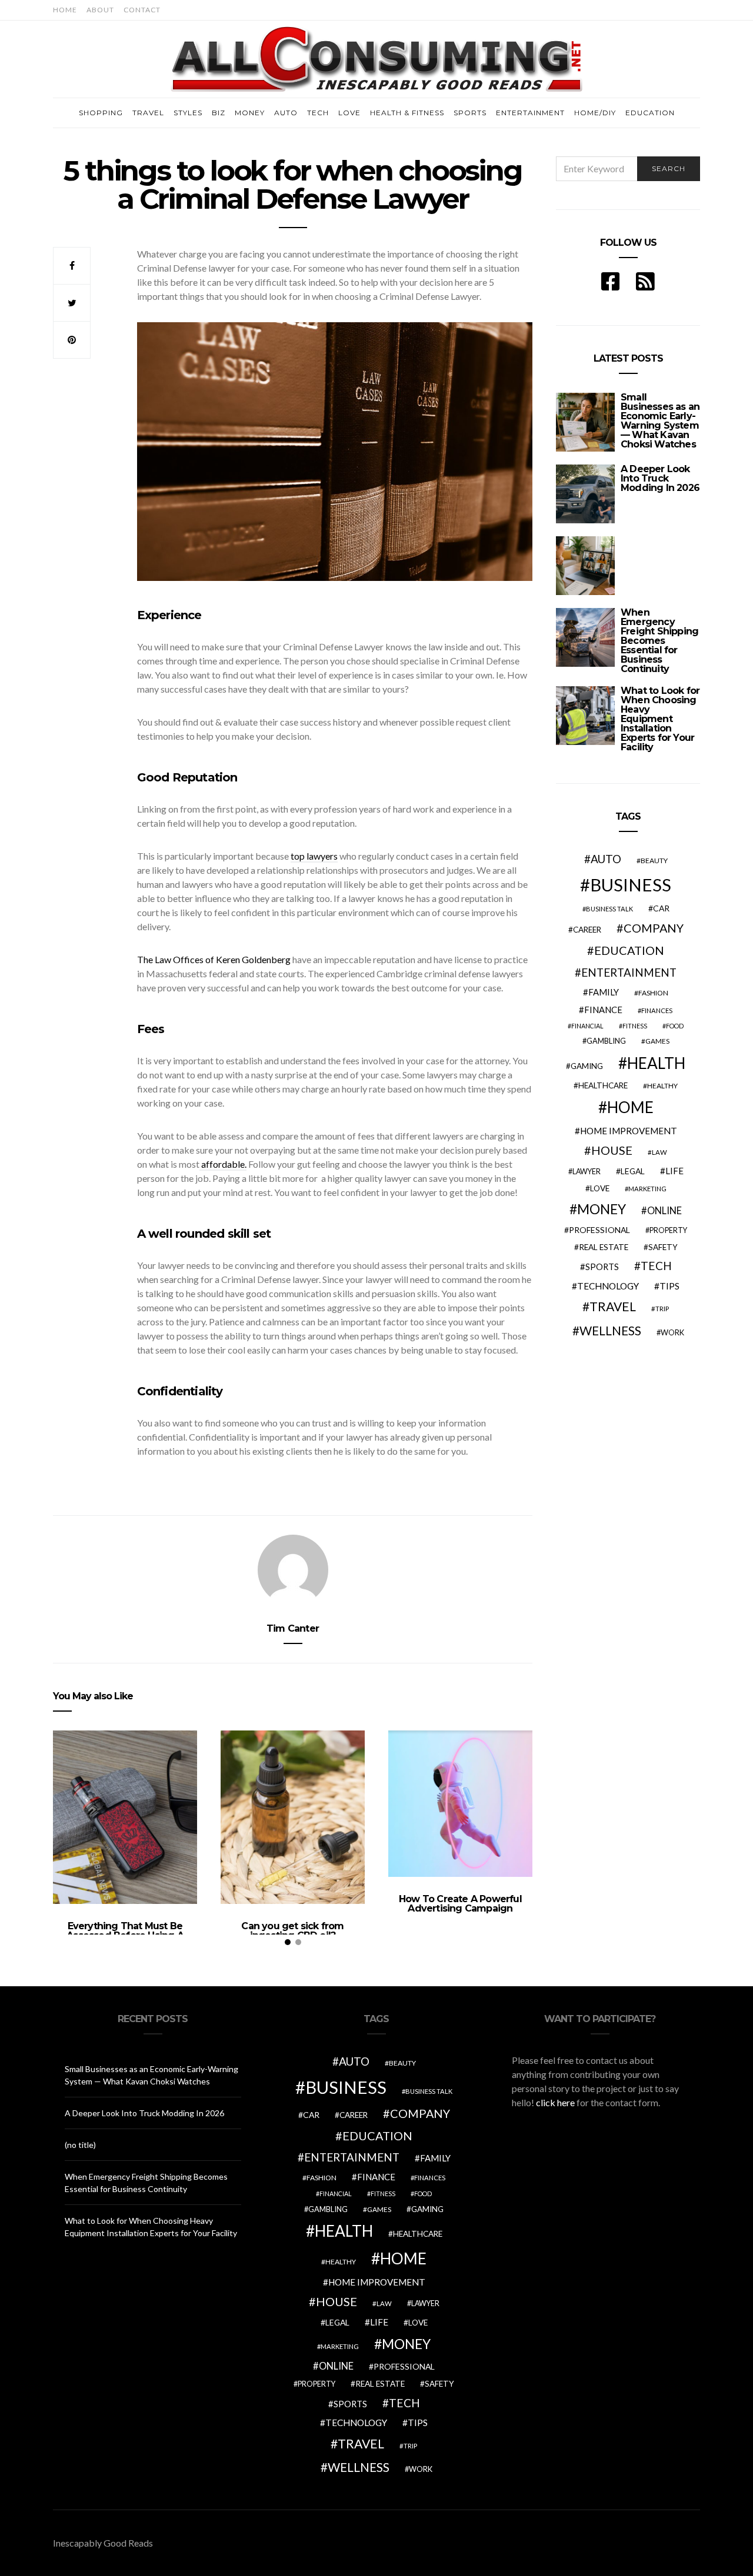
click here (555, 2102)
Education (650, 113)
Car (661, 908)
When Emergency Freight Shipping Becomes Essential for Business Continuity (659, 641)
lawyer (587, 1172)
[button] (335, 1487)
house (612, 1150)
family (604, 992)
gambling (606, 1041)
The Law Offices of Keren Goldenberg (214, 959)
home (630, 1107)
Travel (148, 113)
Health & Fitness (407, 113)
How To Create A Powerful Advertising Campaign (460, 1904)
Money (250, 113)
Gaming (587, 1066)
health (656, 1063)
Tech (318, 113)
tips (669, 1286)
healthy (662, 1086)
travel (613, 1307)
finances (657, 1010)
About (100, 10)
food (675, 1026)
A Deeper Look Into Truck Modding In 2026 (660, 478)
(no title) (80, 2145)
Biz (219, 113)
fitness (635, 1026)
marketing (647, 1189)
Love (349, 113)
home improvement (629, 1131)
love (600, 1188)
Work (672, 1332)
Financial (587, 1026)
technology (608, 1286)
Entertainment (530, 113)
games (657, 1041)
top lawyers (314, 856)
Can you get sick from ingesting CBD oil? (292, 1931)
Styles (188, 113)
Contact (142, 10)
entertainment (629, 973)
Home (65, 10)
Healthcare (603, 1085)
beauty (654, 861)
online (664, 1211)
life (674, 1171)
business (631, 885)
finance (603, 1010)
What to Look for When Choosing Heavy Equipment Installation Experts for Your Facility (660, 719)
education (629, 950)
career (587, 930)
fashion (653, 993)
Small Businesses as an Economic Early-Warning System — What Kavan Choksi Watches (660, 421)
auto (606, 859)
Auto (286, 113)
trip (662, 1309)
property (668, 1230)
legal (633, 1171)
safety (663, 1247)
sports (602, 1267)
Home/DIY (595, 113)
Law (659, 1152)
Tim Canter (293, 1628)
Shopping (101, 113)
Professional (599, 1230)
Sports (470, 113)
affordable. (223, 1164)
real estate (604, 1247)
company (654, 928)
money (602, 1209)
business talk (609, 909)
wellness (610, 1330)
